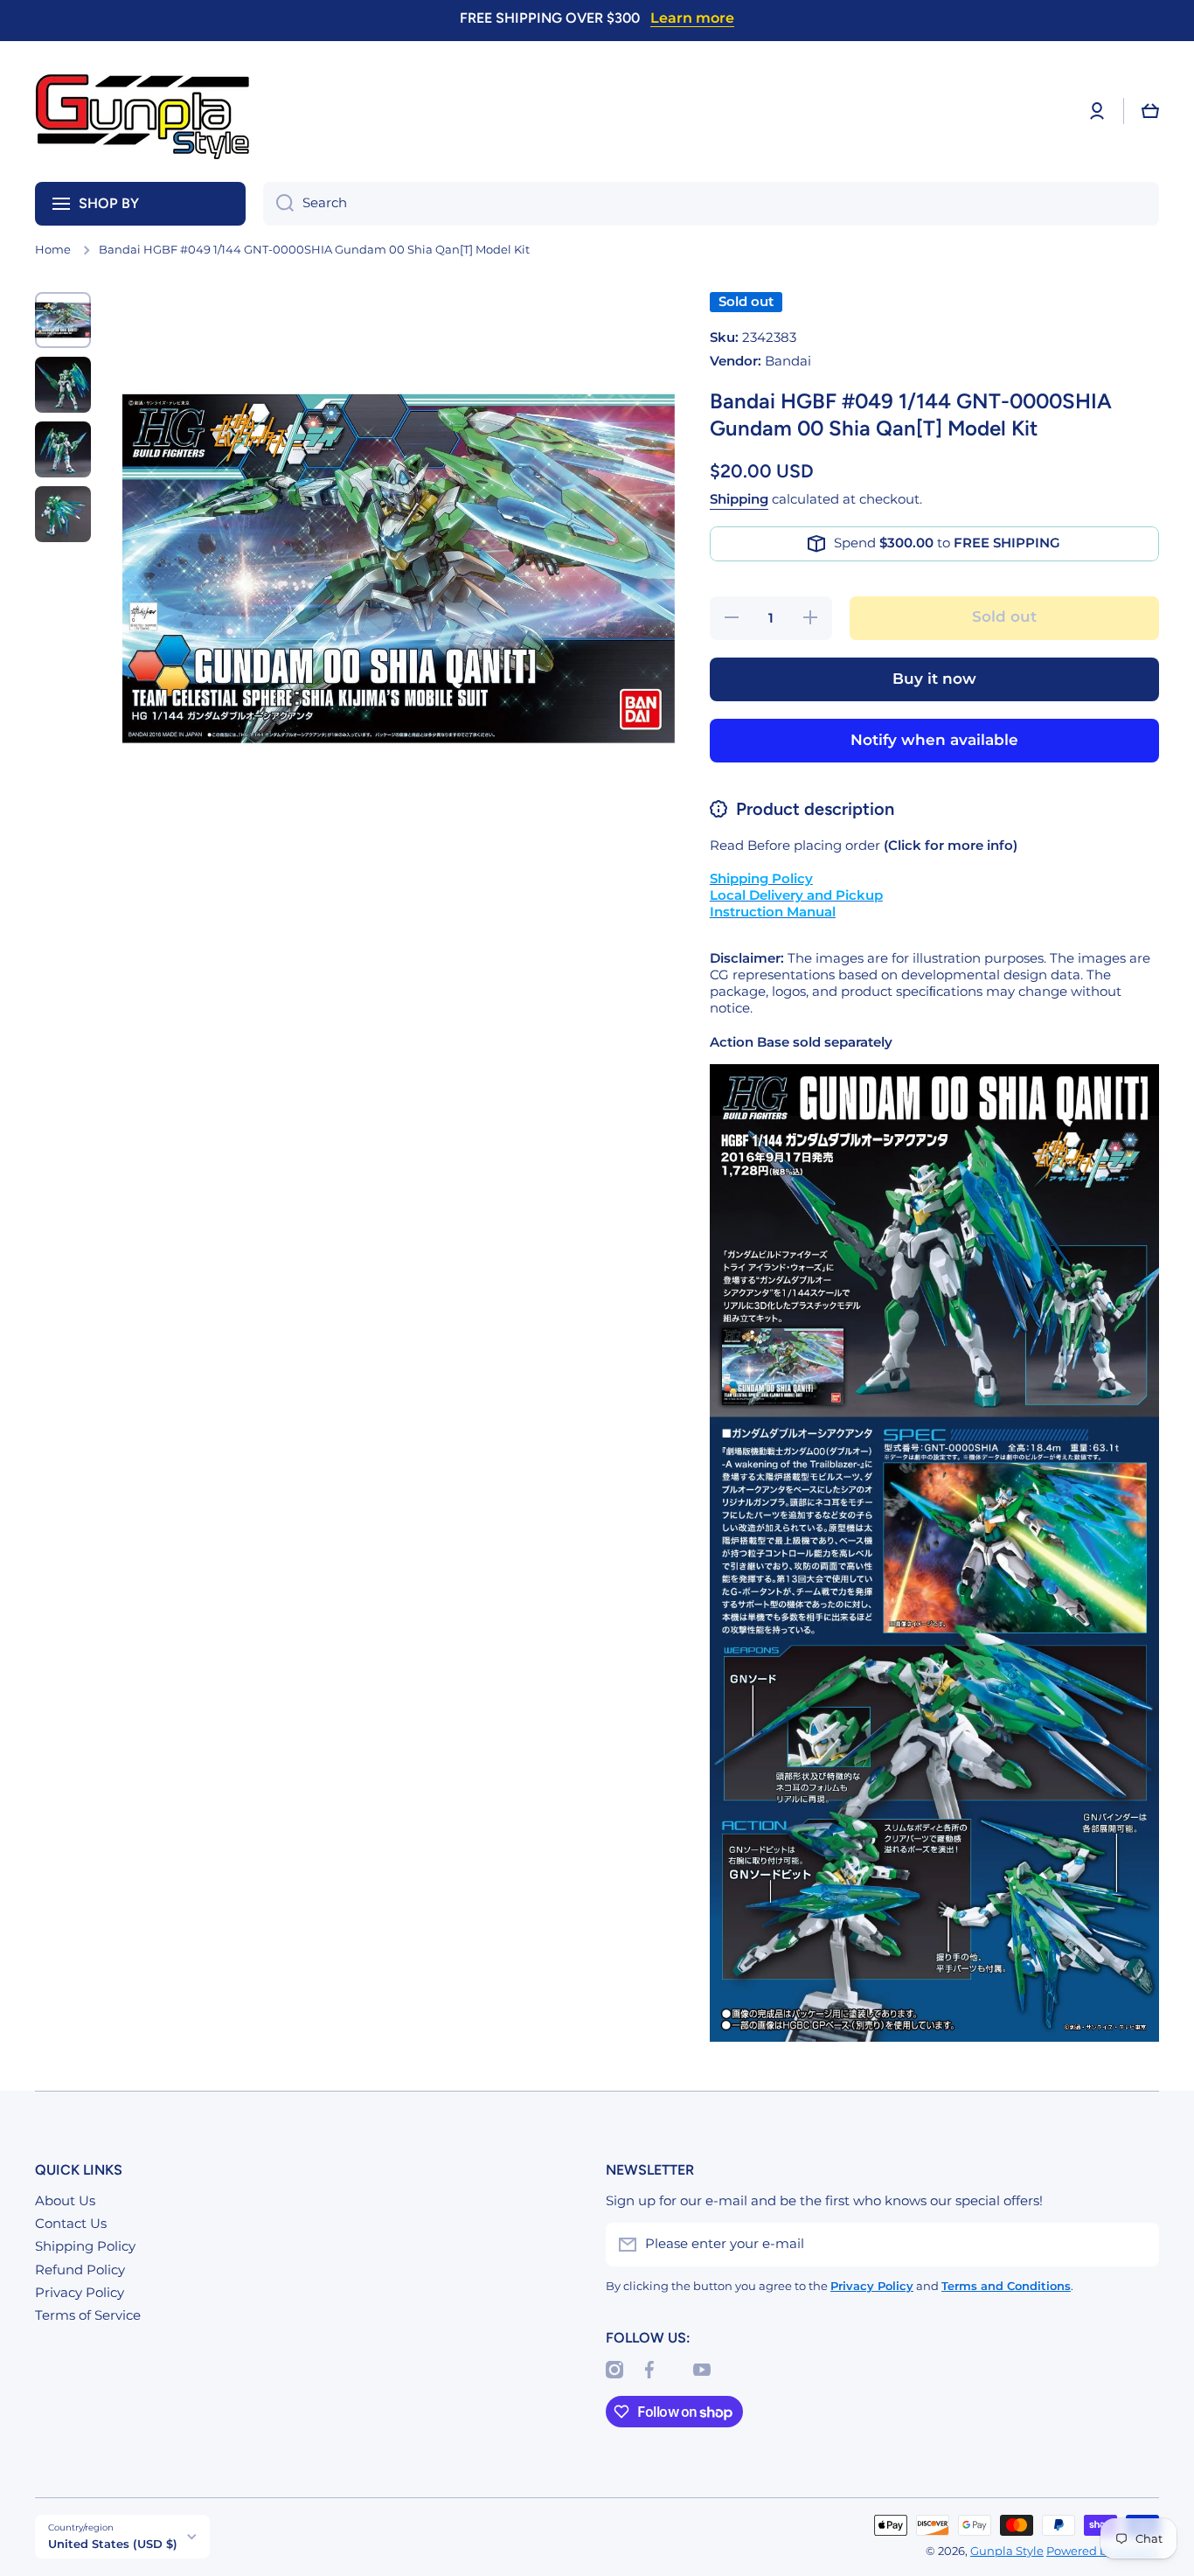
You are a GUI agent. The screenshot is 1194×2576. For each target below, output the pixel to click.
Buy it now (934, 679)
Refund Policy (80, 2270)
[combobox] (711, 204)
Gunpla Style (1007, 2551)
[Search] (278, 204)
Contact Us (71, 2224)
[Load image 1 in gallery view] (63, 320)
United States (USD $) (113, 2544)
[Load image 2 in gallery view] (63, 385)
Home (53, 250)
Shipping (739, 499)
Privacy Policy (80, 2293)
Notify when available (934, 740)
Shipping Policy (85, 2246)
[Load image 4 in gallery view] (63, 514)
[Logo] (144, 111)
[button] (1150, 111)
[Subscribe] (1137, 2245)
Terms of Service (88, 2315)
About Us (65, 2201)
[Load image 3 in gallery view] (63, 449)
